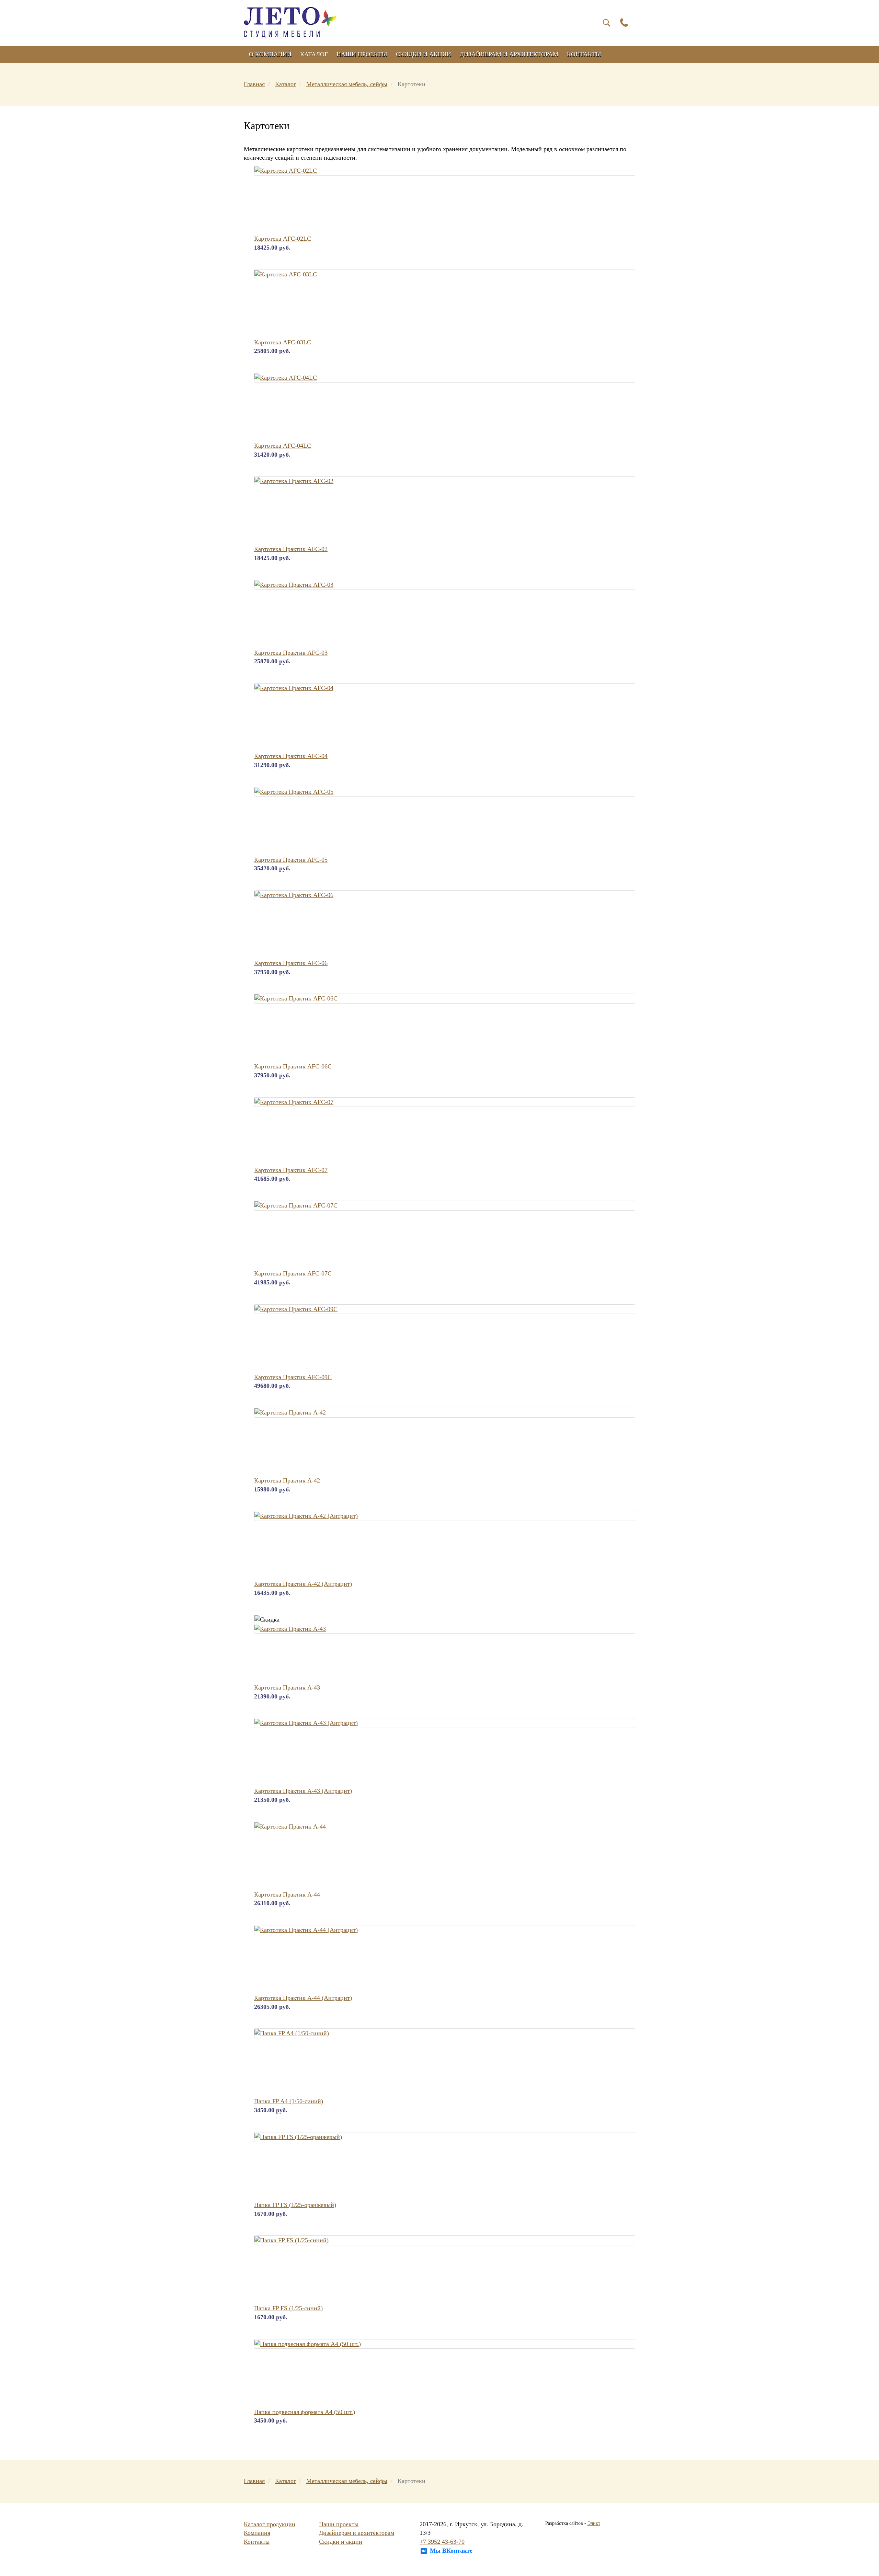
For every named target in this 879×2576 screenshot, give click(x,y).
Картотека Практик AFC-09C (293, 1377)
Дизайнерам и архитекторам (509, 54)
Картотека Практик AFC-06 (291, 963)
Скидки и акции (424, 54)
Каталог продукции (270, 2524)
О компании (270, 54)
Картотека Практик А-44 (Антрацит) (303, 1998)
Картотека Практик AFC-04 (291, 756)
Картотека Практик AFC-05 (291, 860)
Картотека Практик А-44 (287, 1894)
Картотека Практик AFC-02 (291, 549)
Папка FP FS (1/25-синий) (288, 2308)
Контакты (584, 54)
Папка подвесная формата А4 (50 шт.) (305, 2412)
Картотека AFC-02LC (283, 239)
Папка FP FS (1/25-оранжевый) (295, 2205)
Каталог (314, 54)
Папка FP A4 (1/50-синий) (289, 2101)
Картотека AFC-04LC (283, 446)
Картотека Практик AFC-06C (293, 1066)
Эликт (594, 2523)
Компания (257, 2533)
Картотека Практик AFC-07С (293, 1273)
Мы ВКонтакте (451, 2551)
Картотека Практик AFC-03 (291, 653)
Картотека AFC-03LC (283, 342)
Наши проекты (362, 54)
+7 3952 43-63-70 (442, 2542)
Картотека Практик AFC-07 (291, 1170)
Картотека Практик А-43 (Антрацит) (303, 1791)
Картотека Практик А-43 (287, 1687)
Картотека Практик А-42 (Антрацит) (303, 1584)
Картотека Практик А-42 (287, 1480)
